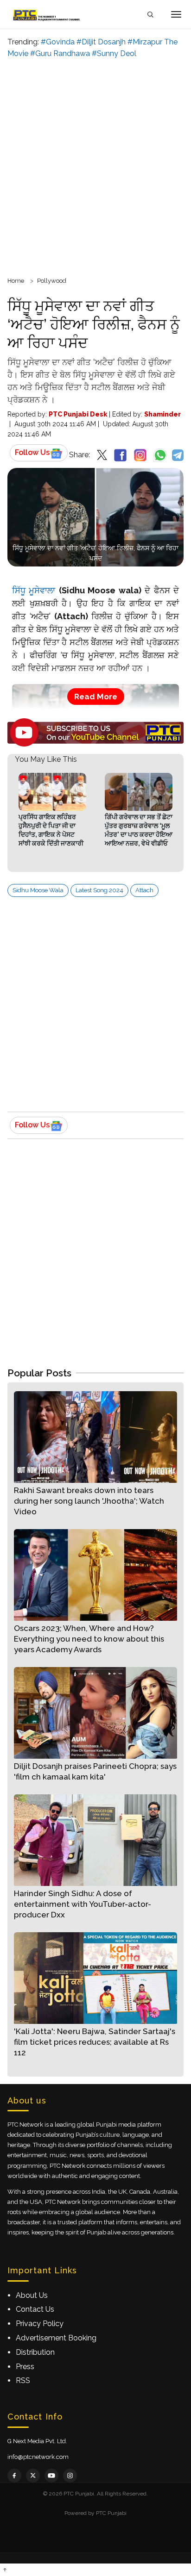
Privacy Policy (40, 2324)
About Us (32, 2295)
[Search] (150, 15)
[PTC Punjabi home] (47, 14)
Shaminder (162, 414)
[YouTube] (51, 2476)
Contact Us (35, 2309)
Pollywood (52, 281)
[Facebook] (14, 2476)
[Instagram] (70, 2476)
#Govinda (58, 42)
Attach (144, 890)
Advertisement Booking (56, 2338)
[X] (33, 2476)
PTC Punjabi (111, 2513)
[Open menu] (176, 14)
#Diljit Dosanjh (101, 42)
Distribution (35, 2352)
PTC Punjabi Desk (78, 414)
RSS (23, 2380)
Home (16, 281)
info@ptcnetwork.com (38, 2457)
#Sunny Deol (114, 53)
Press (25, 2367)
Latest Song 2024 (99, 890)
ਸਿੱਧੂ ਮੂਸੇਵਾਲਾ (34, 590)
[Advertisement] (95, 166)
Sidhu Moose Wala (38, 890)
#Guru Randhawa (60, 53)
